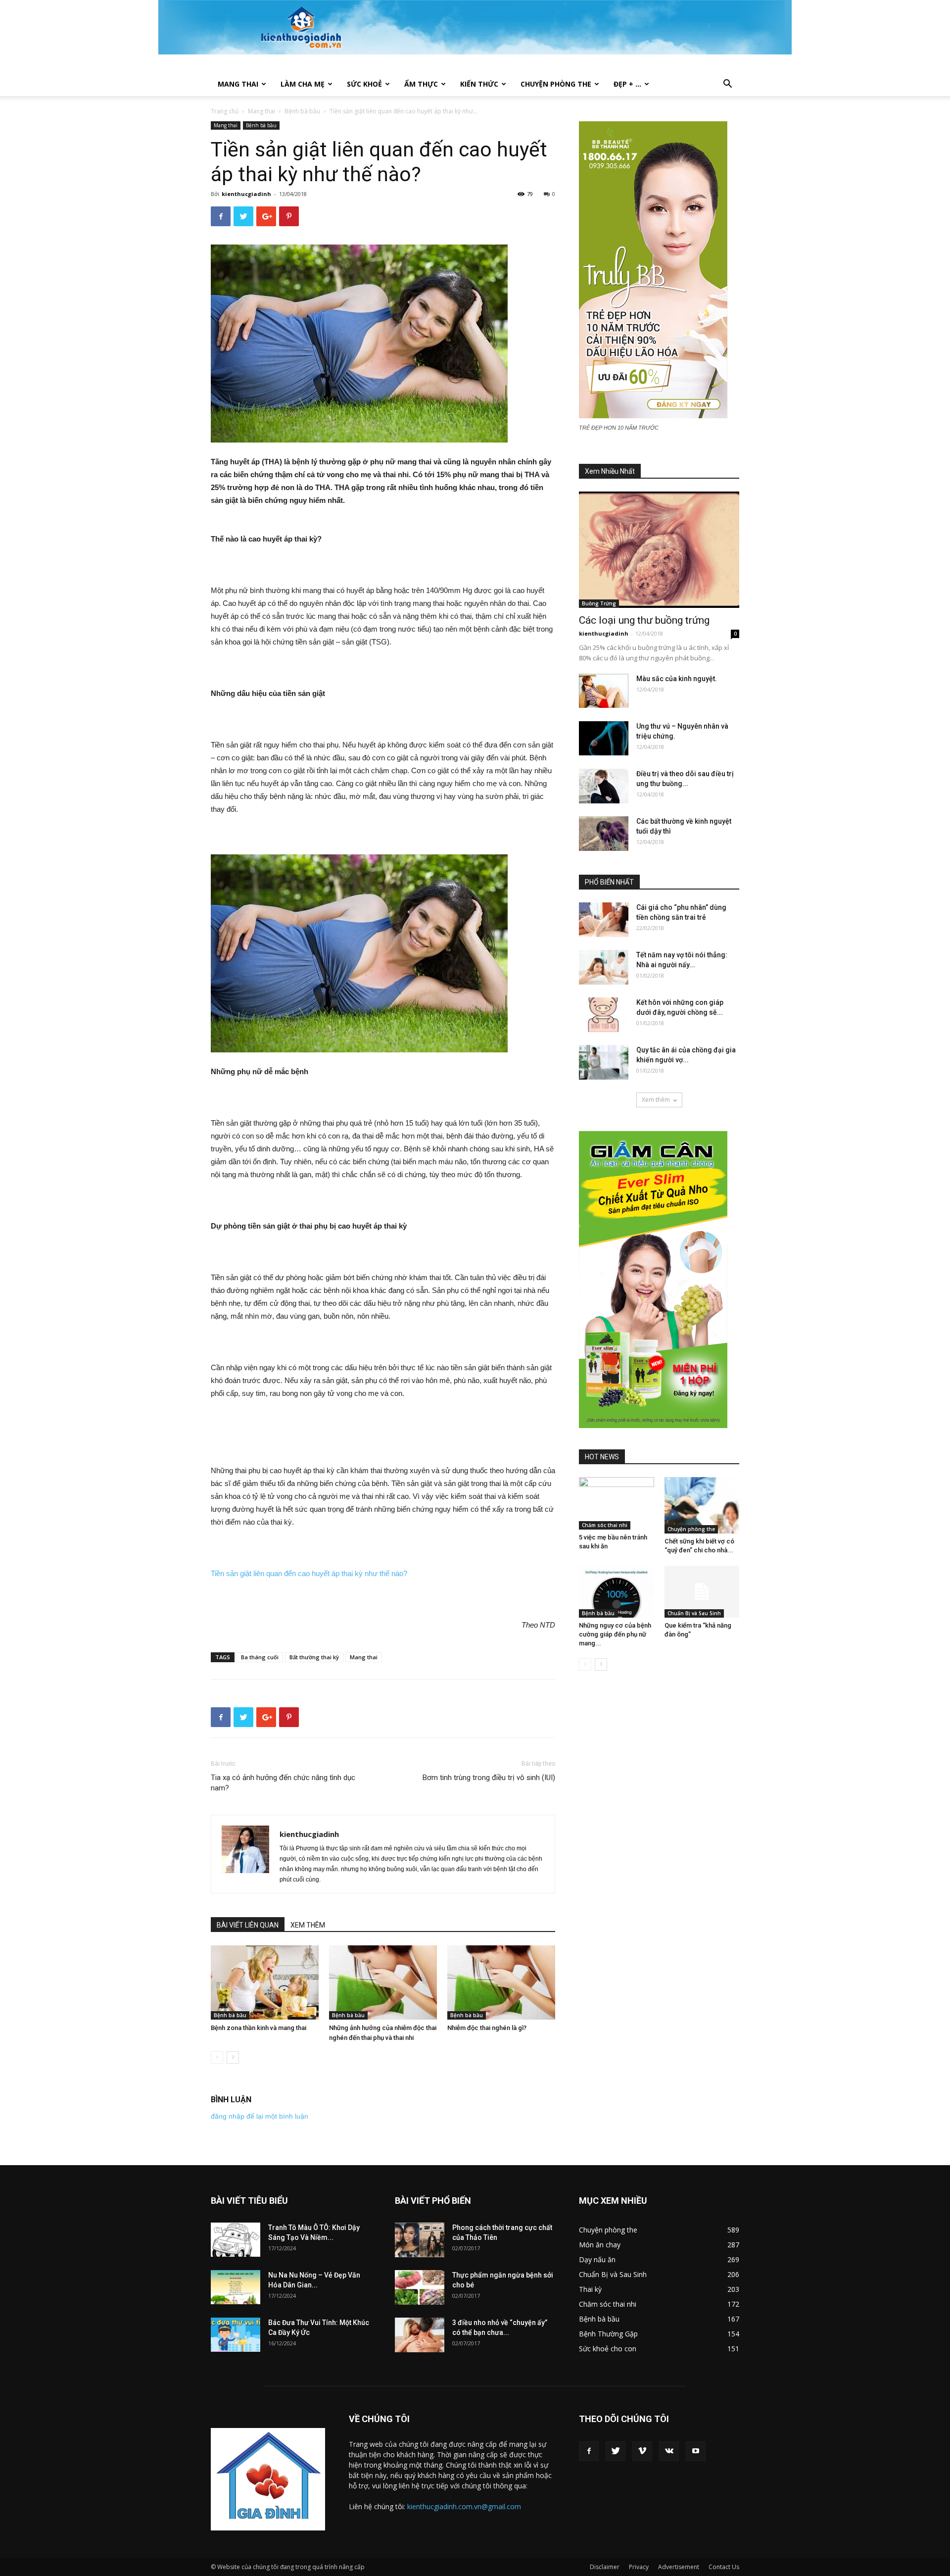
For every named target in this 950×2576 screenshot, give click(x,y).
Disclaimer (605, 2567)
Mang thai (238, 84)
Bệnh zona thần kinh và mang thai (259, 2028)
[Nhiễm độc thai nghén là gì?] (501, 1982)
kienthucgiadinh (246, 194)
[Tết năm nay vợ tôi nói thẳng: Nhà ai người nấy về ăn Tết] (604, 967)
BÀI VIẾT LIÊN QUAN (248, 1925)
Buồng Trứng (599, 603)
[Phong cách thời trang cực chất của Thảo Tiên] (420, 2240)
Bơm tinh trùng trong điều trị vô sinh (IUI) (489, 1778)
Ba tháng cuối (260, 1657)
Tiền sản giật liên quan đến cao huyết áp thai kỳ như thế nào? (309, 1573)
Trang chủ (225, 111)
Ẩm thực (421, 84)
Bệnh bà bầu (302, 111)
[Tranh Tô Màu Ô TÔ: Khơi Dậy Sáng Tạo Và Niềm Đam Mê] (236, 2240)
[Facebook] (589, 2451)
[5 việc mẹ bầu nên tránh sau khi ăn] (617, 1503)
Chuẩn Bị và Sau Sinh (694, 1613)
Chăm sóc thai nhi (605, 1525)
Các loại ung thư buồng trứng (644, 620)
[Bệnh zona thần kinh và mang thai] (265, 1982)
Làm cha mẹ (303, 84)
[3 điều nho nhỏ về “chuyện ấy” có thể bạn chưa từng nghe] (420, 2335)
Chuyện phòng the (556, 84)
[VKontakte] (669, 2451)
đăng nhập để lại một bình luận (260, 2116)
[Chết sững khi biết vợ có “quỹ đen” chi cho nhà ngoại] (702, 1505)
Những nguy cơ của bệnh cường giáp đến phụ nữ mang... (615, 1634)
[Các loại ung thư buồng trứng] (659, 550)
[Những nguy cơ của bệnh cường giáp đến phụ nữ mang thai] (617, 1591)
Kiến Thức (479, 84)
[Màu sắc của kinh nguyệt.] (604, 691)
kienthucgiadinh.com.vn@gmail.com (464, 2506)
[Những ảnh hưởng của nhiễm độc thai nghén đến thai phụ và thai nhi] (383, 1982)
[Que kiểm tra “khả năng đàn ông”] (702, 1591)
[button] (727, 85)
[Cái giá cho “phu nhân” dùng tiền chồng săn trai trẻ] (604, 920)
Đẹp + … (627, 84)
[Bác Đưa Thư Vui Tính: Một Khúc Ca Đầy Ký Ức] (236, 2335)
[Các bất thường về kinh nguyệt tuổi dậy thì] (604, 834)
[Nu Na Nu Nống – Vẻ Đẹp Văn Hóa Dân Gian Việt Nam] (236, 2287)
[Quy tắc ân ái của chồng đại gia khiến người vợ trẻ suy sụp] (604, 1062)
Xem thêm (656, 1100)
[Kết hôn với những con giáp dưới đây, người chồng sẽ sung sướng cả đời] (604, 1015)
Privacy (639, 2567)
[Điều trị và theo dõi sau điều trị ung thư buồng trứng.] (604, 786)
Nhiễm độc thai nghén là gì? (487, 2028)
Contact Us (724, 2567)
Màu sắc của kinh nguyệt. (677, 679)
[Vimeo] (642, 2451)
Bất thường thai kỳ (314, 1657)
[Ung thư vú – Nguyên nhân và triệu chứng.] (604, 738)
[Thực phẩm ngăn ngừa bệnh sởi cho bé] (420, 2287)
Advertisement (679, 2567)
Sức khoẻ (364, 84)
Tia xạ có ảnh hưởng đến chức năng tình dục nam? (283, 1783)
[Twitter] (616, 2451)
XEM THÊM (308, 1925)
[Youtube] (696, 2451)
